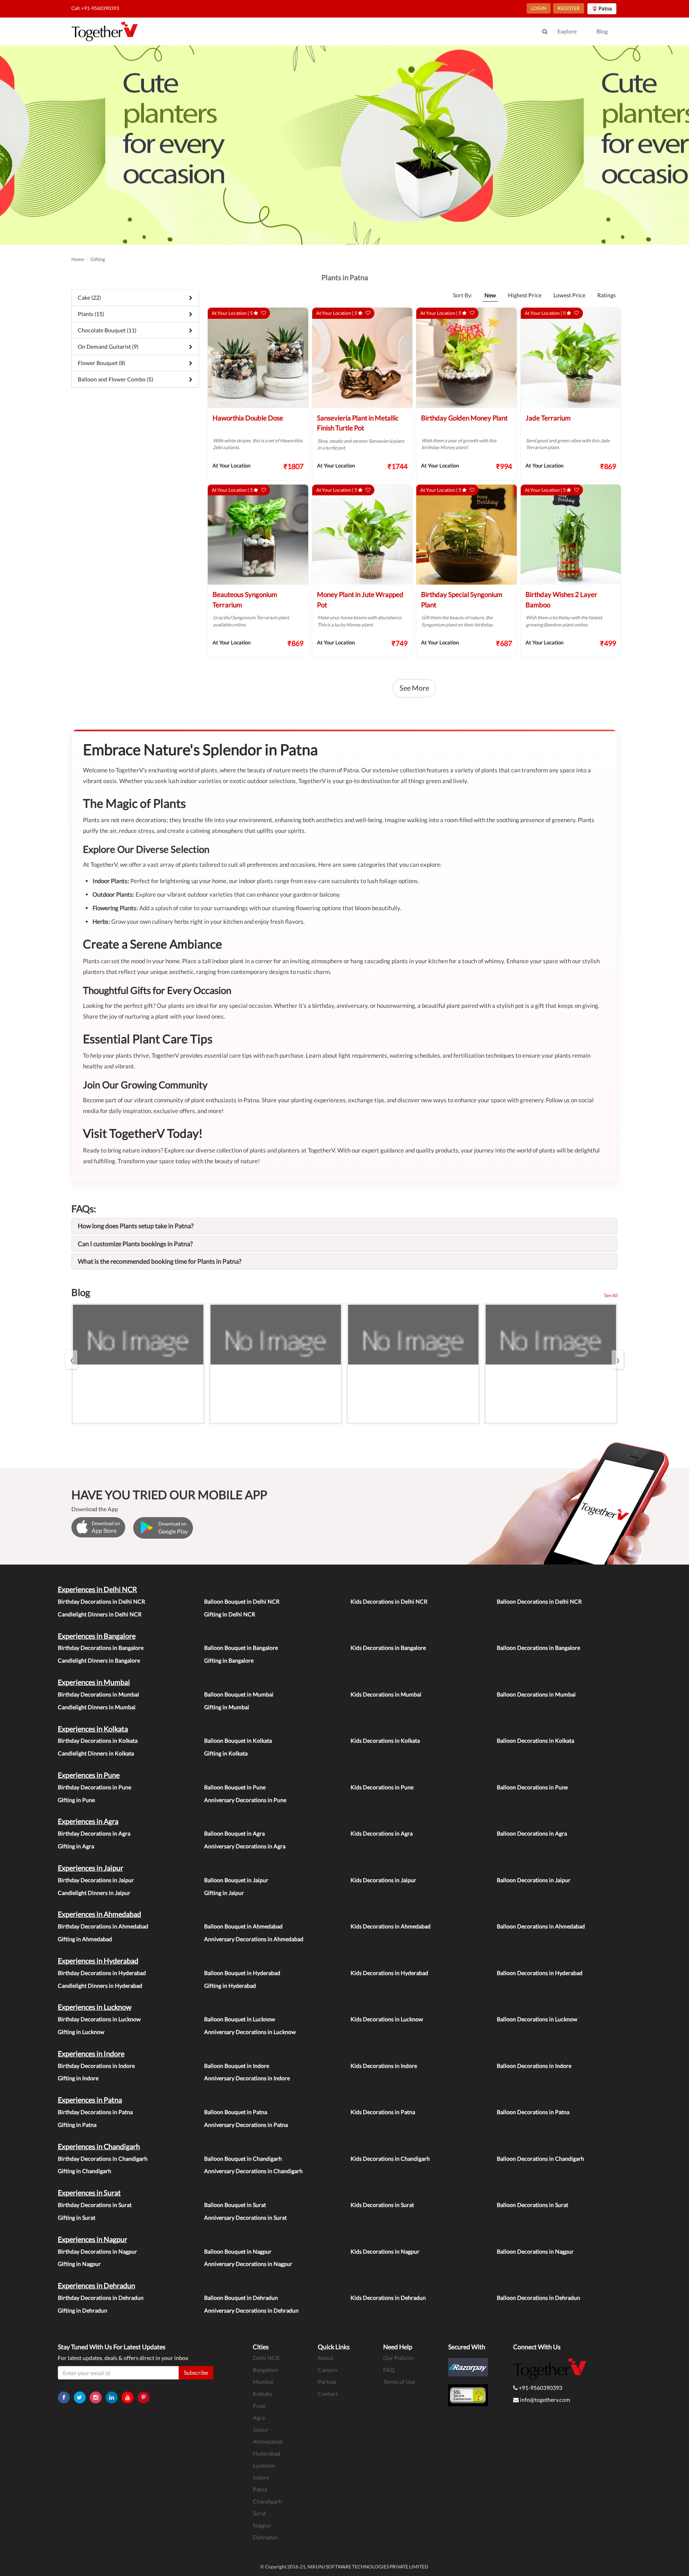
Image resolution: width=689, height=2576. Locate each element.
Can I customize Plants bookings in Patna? (135, 1244)
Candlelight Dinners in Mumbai (97, 1707)
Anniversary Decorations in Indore (247, 2078)
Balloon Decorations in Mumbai (536, 1694)
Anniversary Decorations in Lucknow (250, 2032)
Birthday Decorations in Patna (95, 2112)
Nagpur (262, 2525)
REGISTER (569, 8)
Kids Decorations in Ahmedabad (391, 1926)
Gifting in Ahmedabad (85, 1939)
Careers (328, 2370)
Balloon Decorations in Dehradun (538, 2298)
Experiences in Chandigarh (99, 2146)
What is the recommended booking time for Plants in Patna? (159, 1261)
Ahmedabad (268, 2442)
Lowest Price (569, 295)
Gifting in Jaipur (224, 1893)
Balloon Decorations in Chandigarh (540, 2159)
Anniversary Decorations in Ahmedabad (254, 1939)
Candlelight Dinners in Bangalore (99, 1660)
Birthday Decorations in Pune (94, 1787)
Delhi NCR (266, 2358)
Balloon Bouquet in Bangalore (241, 1648)
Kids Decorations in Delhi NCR (389, 1601)
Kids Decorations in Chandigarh (390, 2159)
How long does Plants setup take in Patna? (136, 1226)
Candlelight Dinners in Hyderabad (100, 1986)
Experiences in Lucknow (95, 2007)
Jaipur (261, 2430)
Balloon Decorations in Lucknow (537, 2019)
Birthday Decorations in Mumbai (98, 1694)
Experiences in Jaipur (91, 1868)
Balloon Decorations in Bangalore (538, 1648)
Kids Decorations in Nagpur (385, 2251)
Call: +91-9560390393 (95, 8)
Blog (602, 31)
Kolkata (262, 2394)
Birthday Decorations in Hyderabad (102, 1973)
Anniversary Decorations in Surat (245, 2218)
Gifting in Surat (77, 2218)
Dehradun (265, 2537)
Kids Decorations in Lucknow (387, 2019)
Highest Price (525, 295)
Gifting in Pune (76, 1800)
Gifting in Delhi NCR (230, 1614)
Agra (259, 2418)
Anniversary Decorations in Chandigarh (253, 2171)
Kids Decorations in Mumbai (386, 1694)
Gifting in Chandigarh (85, 2171)
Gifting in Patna (77, 2125)
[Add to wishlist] (264, 313)
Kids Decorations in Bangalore (388, 1648)
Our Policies (399, 2358)
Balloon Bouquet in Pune (235, 1787)
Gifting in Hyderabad (230, 1986)
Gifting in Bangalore (229, 1660)
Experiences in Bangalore (97, 1636)
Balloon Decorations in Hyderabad (540, 1973)
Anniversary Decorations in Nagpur (248, 2264)
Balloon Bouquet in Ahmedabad (243, 1926)
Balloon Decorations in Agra (532, 1833)
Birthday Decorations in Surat (95, 2205)
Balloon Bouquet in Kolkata (238, 1741)
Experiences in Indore (91, 2054)
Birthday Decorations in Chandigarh (103, 2159)
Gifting (98, 259)
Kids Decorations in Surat (382, 2205)
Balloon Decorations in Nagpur (535, 2251)
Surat (259, 2513)
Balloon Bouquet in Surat (235, 2205)
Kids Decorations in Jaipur (383, 1880)
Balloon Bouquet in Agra (234, 1833)
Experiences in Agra (88, 1821)
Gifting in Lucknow (81, 2032)
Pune (259, 2406)
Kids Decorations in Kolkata (385, 1741)
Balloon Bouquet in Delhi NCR (242, 1601)
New (490, 295)
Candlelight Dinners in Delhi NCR (100, 1614)
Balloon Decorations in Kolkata (535, 1741)
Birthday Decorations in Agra (94, 1833)
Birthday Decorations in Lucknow (99, 2019)
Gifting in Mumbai (227, 1707)
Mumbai (263, 2382)
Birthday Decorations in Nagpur (97, 2251)
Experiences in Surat (89, 2193)
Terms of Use (399, 2382)
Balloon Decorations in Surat (532, 2205)
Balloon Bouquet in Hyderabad (242, 1973)
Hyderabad (267, 2453)
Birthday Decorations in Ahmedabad (103, 1926)
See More (414, 688)
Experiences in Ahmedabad (99, 1914)
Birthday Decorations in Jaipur (96, 1880)
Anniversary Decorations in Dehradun (251, 2310)
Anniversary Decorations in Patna (246, 2125)
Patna (260, 2489)
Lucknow (264, 2465)
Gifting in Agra (76, 1846)
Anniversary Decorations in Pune (245, 1800)
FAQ (389, 2370)
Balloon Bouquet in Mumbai (239, 1694)
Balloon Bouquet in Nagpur (238, 2251)
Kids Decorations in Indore (384, 2066)
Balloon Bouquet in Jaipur (236, 1880)
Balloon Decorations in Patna (533, 2112)
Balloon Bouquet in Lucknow (240, 2019)
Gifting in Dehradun (83, 2310)
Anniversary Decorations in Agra (245, 1846)
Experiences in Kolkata (93, 1729)
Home (78, 259)
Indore (261, 2477)
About (326, 2358)
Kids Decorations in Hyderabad (389, 1973)
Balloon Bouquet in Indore (237, 2066)
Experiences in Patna (90, 2100)
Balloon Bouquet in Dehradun (241, 2298)
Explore (567, 31)
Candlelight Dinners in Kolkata (96, 1753)
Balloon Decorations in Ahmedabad (541, 1926)
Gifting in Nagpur (79, 2264)
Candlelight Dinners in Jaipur (94, 1893)
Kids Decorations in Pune (382, 1787)
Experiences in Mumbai (94, 1682)
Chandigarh (267, 2501)
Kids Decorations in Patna (383, 2112)
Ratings (606, 295)
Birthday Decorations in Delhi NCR (101, 1601)
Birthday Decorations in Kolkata (98, 1741)
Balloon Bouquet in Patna (236, 2112)
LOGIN (539, 8)
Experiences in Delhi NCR (97, 1589)
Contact (328, 2394)
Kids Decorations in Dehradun (388, 2298)
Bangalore (265, 2370)
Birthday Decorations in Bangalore (101, 1648)
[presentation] (71, 1360)
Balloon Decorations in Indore (534, 2066)
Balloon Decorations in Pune (532, 1787)
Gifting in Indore (78, 2078)
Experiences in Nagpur (93, 2239)
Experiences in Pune (89, 1775)
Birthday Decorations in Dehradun (101, 2298)
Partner (327, 2382)
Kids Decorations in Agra (382, 1833)
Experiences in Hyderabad (98, 1961)
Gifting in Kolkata (226, 1753)
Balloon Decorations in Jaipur (534, 1880)
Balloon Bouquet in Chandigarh (243, 2159)
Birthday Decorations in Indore (96, 2066)
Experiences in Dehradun (96, 2285)
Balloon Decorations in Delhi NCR (539, 1601)
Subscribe (196, 2373)
